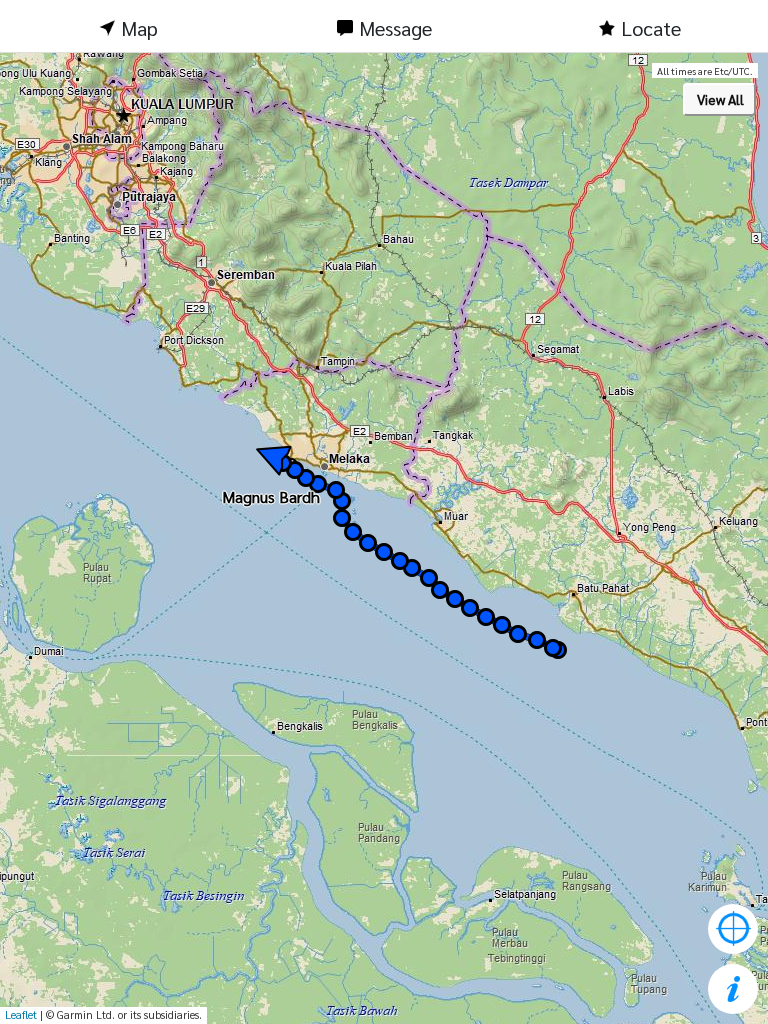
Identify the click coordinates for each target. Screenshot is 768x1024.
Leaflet (21, 1014)
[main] (384, 538)
